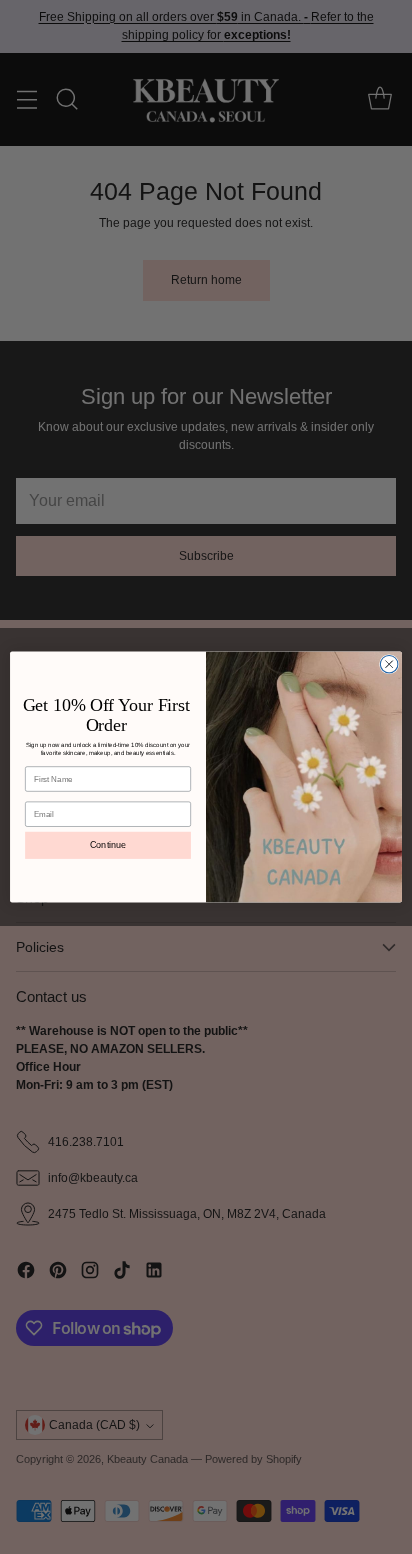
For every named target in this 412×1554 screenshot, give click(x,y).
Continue (108, 845)
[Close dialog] (389, 664)
